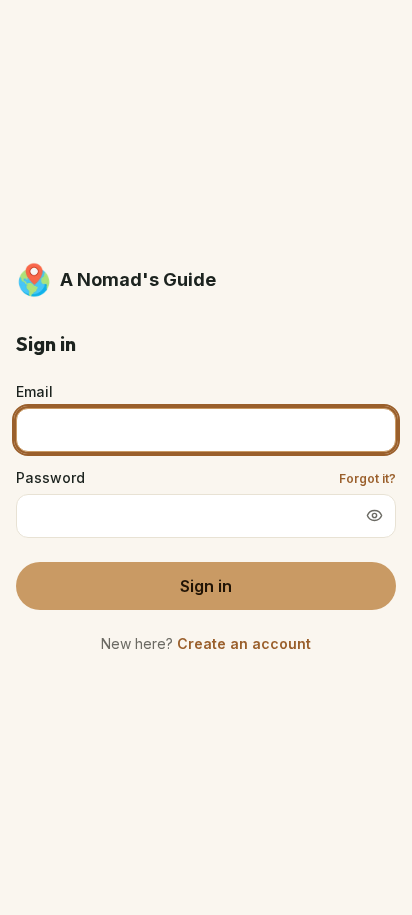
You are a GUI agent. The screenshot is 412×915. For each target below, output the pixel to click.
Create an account (244, 643)
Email (34, 391)
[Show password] (374, 516)
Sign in (206, 586)
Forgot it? (367, 478)
